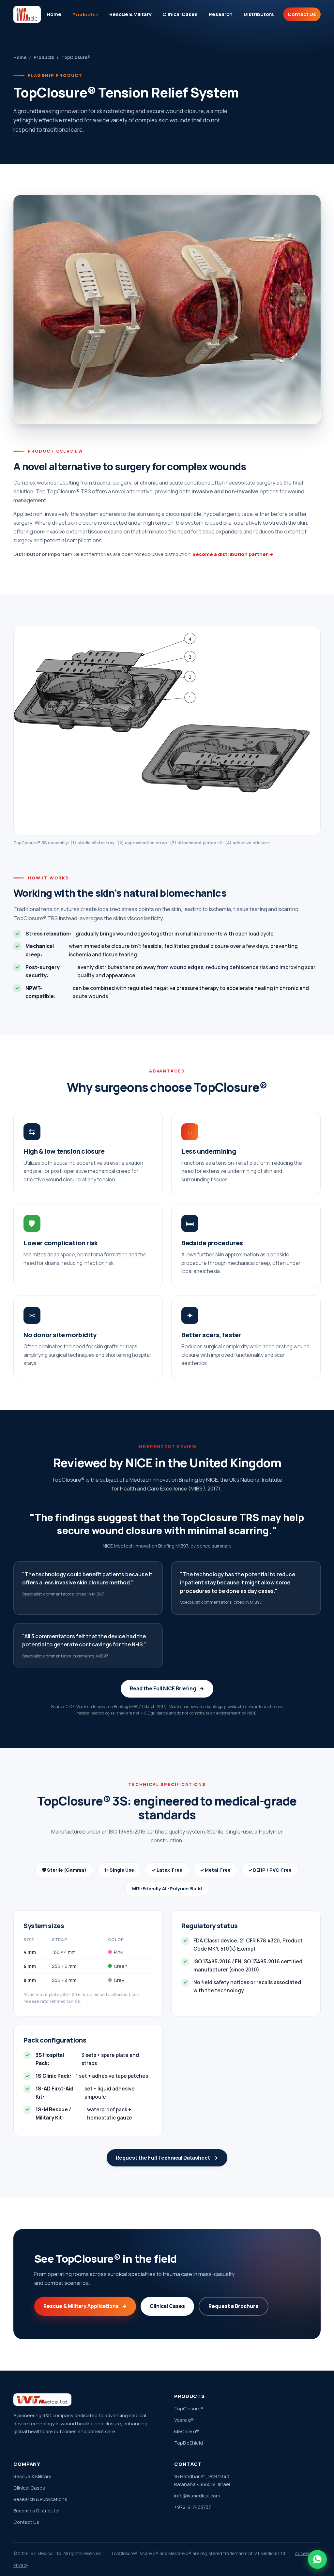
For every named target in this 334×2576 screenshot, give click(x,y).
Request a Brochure (234, 2306)
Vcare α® (184, 2420)
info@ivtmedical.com (197, 2496)
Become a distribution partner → (233, 554)
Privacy (21, 2565)
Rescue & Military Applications (85, 2306)
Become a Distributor (37, 2511)
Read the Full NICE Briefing (167, 1688)
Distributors (259, 14)
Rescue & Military (130, 14)
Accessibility (308, 2554)
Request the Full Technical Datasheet (167, 2158)
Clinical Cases (180, 14)
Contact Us (302, 14)
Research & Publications (40, 2499)
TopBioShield (189, 2443)
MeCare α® (187, 2431)
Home (54, 14)
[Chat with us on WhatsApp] (317, 2559)
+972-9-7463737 (193, 2507)
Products (84, 15)
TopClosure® (189, 2409)
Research (221, 14)
